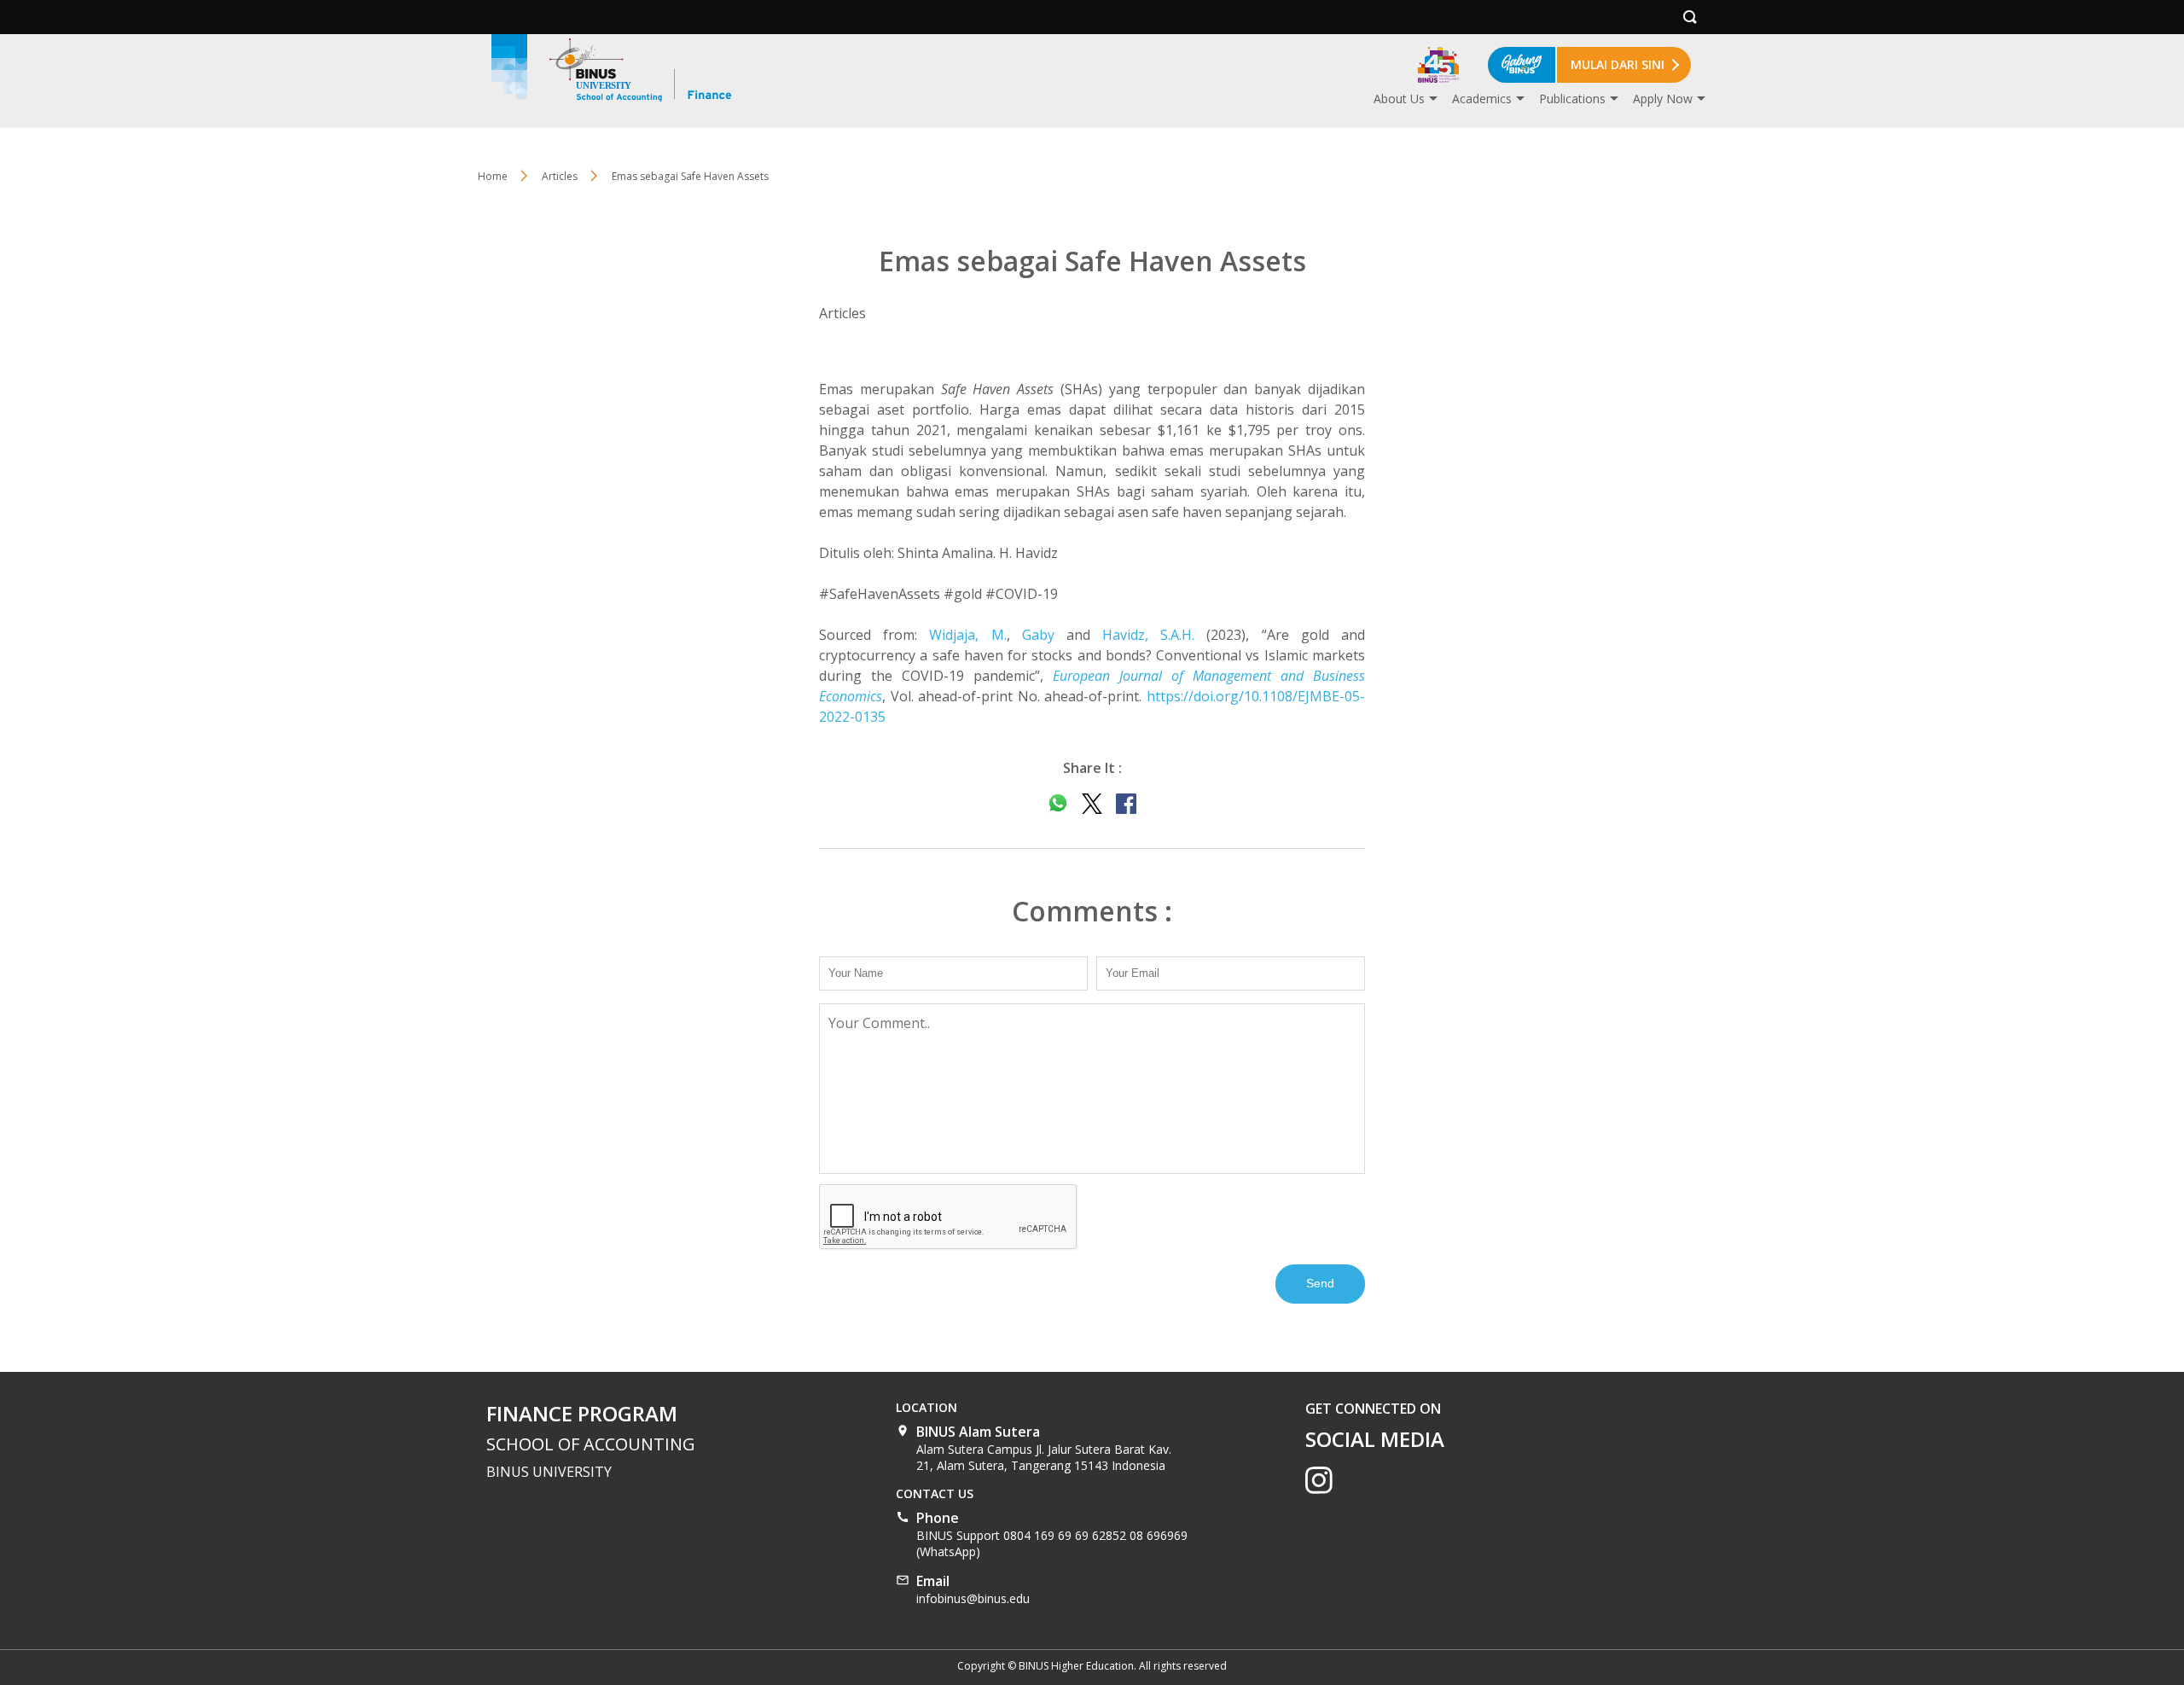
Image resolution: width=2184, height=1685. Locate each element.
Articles (560, 176)
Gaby (1038, 635)
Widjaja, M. (967, 635)
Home (493, 176)
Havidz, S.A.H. (1148, 635)
